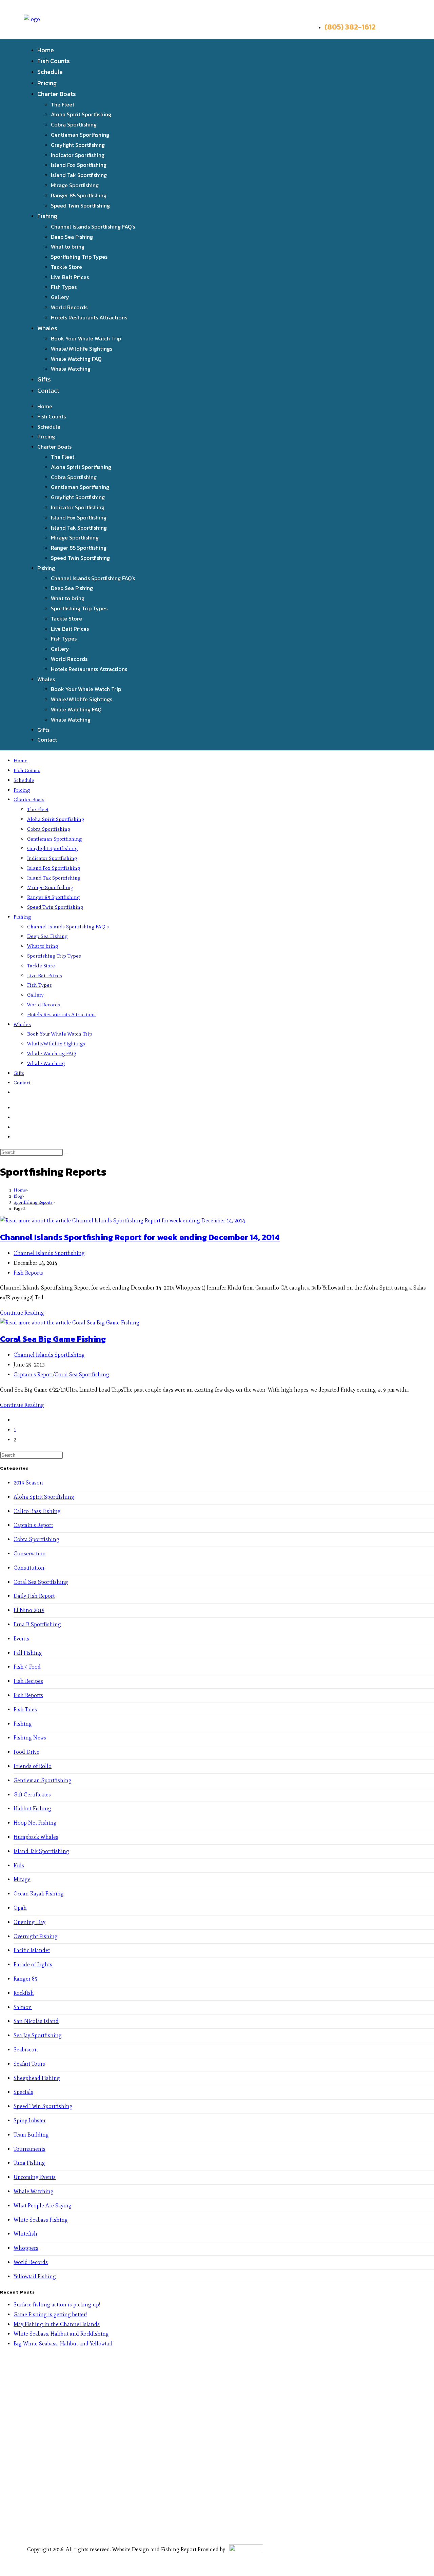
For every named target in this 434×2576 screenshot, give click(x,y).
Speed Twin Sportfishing (80, 205)
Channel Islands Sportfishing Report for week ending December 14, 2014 (140, 1237)
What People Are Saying (43, 2206)
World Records (69, 307)
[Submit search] (66, 1154)
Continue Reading (22, 1313)
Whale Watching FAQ (76, 359)
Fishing (47, 216)
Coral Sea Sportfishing (82, 1374)
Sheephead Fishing (37, 2078)
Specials (23, 2092)
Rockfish (24, 1993)
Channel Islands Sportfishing (49, 1253)
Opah (20, 1908)
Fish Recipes (28, 1681)
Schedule (50, 72)
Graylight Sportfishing (78, 145)
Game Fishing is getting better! (50, 2314)
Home (46, 50)
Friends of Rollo (33, 1766)
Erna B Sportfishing (37, 1624)
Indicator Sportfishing (78, 155)
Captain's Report (33, 1374)
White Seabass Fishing (41, 2220)
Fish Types (64, 287)
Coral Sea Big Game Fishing (53, 1339)
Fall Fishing (28, 1653)
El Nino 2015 (29, 1610)
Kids (19, 1865)
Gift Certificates (32, 1795)
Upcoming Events (35, 2177)
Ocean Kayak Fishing (39, 1894)
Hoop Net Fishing (35, 1823)
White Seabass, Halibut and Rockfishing (61, 2334)
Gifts (44, 379)
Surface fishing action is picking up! (57, 2305)
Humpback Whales (36, 1837)
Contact (48, 390)
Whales (47, 328)
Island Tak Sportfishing (79, 175)
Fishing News (30, 1738)
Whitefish (25, 2234)
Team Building (31, 2135)
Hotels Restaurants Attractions (89, 317)
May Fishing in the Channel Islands (57, 2324)
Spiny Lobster (30, 2120)
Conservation (30, 1554)
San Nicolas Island (36, 2021)
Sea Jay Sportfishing (38, 2035)
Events (21, 1639)
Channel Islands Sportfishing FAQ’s (93, 227)
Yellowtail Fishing (35, 2276)
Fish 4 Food (27, 1667)
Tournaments (29, 2149)
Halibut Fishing (32, 1808)
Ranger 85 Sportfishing (79, 195)
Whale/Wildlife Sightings (82, 349)
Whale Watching (71, 369)
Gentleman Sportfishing (80, 135)
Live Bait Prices (70, 277)
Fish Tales (25, 1709)
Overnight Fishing (36, 1936)
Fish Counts (54, 61)
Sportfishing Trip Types (79, 257)
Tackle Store (66, 267)
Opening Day (29, 1922)
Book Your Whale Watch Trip (86, 338)
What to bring (68, 247)
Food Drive (26, 1752)
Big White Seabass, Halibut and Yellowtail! (64, 2344)
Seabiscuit (26, 2050)
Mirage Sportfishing (75, 185)
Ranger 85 (25, 1979)
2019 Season (28, 1483)
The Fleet (63, 104)
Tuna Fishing (29, 2163)
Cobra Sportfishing (74, 124)
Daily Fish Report (34, 1596)
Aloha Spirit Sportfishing (81, 114)
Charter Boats (57, 94)
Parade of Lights (33, 1964)
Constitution (29, 1568)
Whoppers (26, 2248)
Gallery (60, 297)
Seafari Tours (29, 2064)
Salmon (23, 2007)
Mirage (22, 1879)
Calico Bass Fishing (37, 1511)
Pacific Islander (32, 1950)
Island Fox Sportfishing (79, 165)
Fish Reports (28, 1273)
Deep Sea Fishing (72, 237)
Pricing (47, 83)
